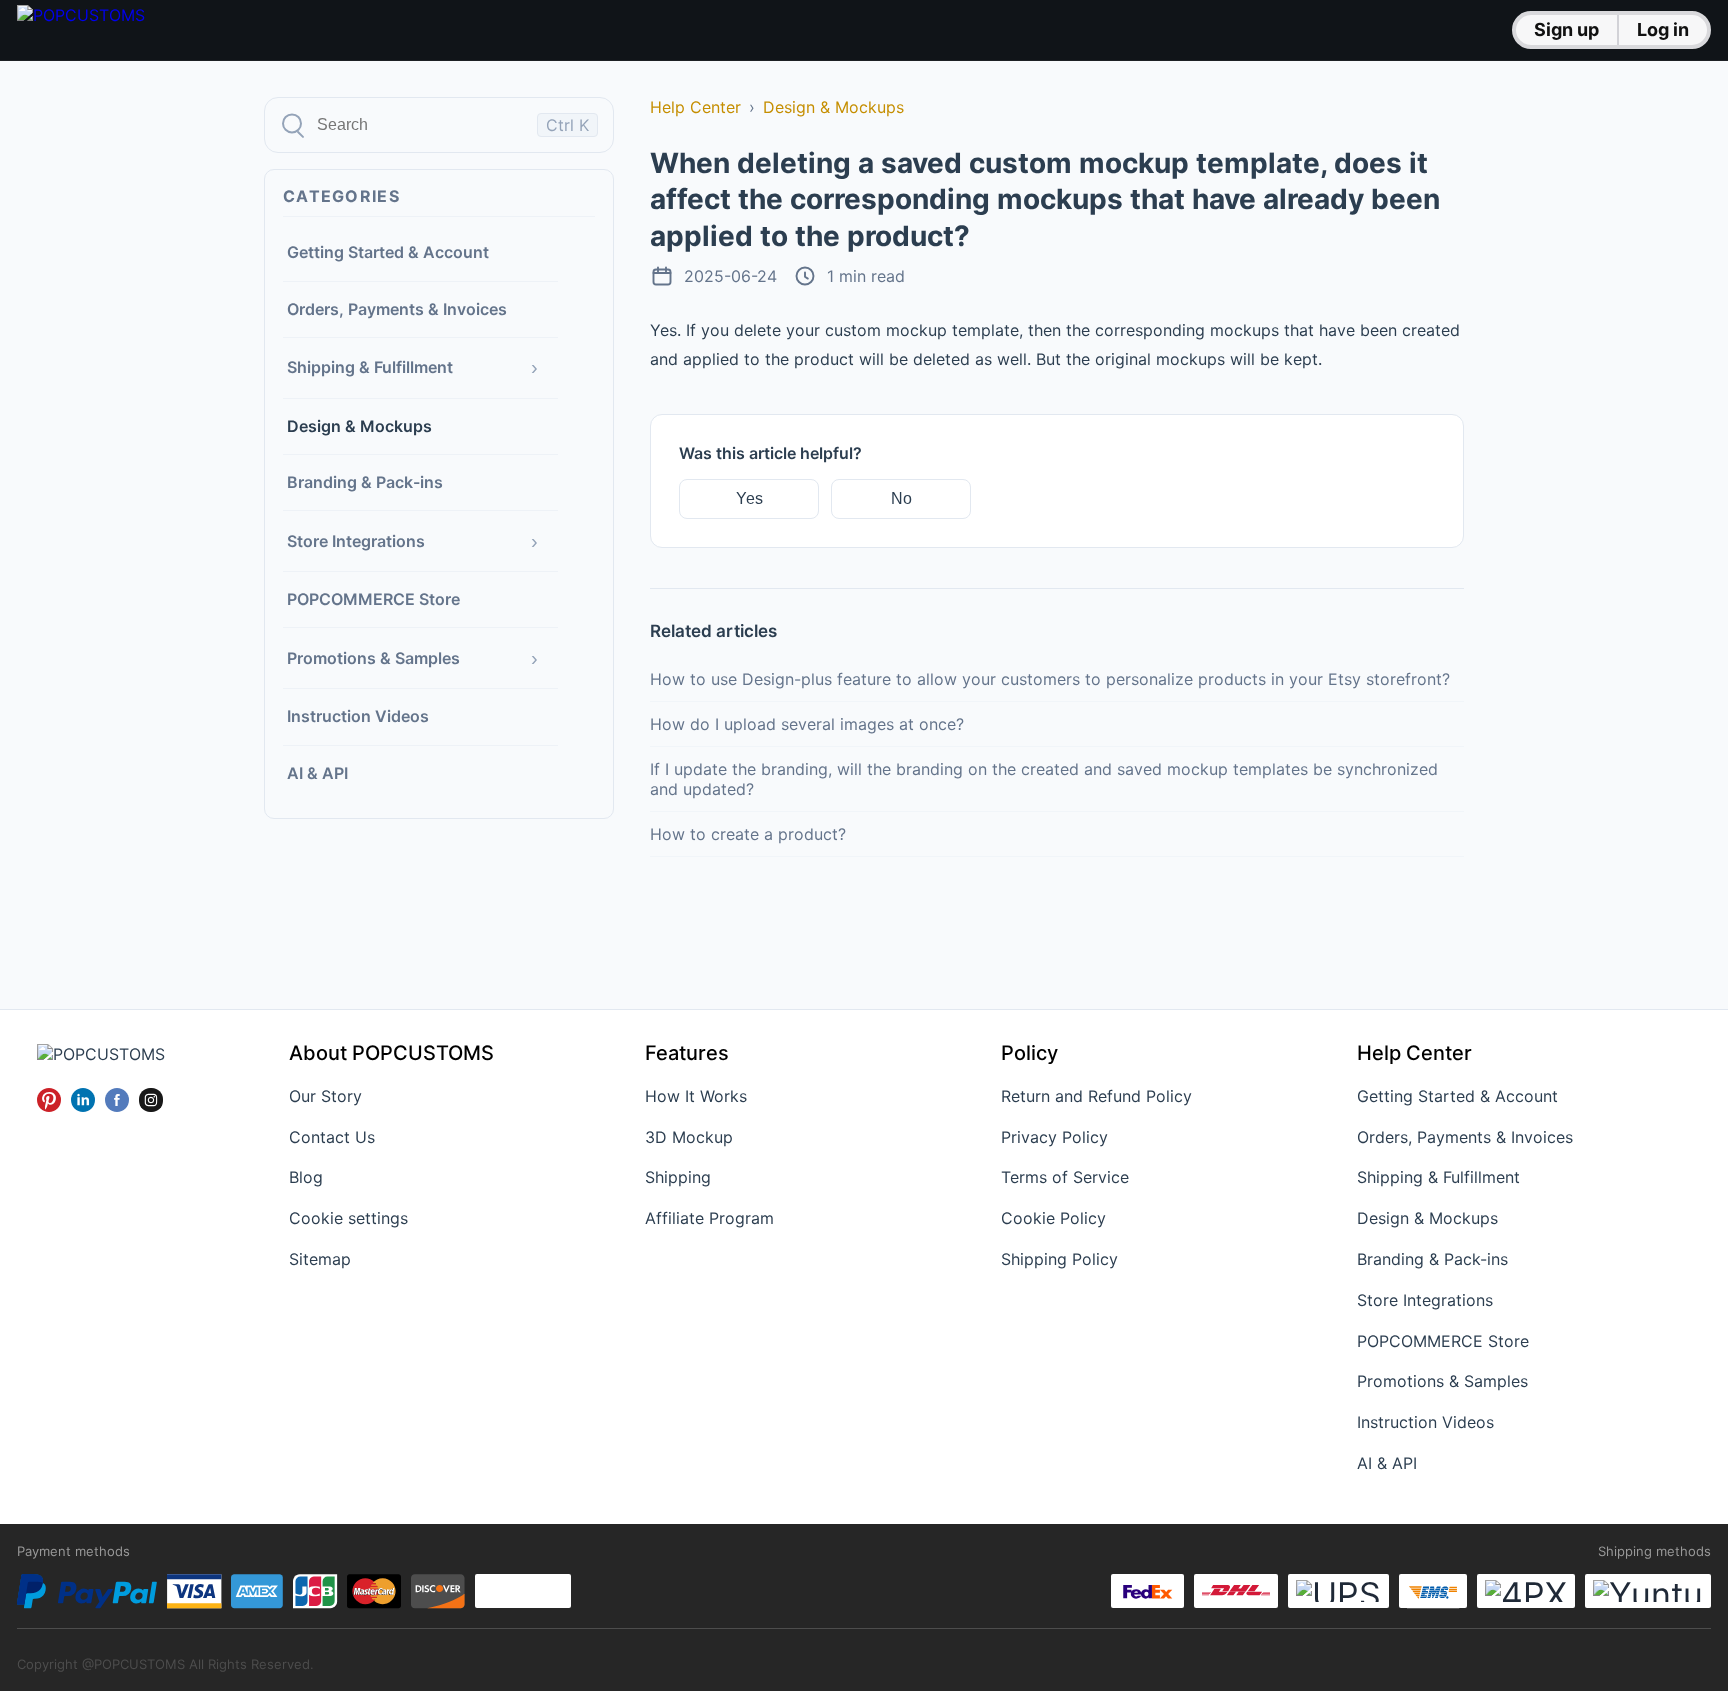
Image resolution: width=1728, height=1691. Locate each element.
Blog (306, 1177)
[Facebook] (117, 1100)
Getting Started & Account (388, 252)
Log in (1663, 29)
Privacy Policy (1054, 1137)
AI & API (317, 772)
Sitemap (320, 1259)
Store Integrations (356, 540)
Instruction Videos (358, 716)
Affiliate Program (709, 1218)
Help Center (695, 107)
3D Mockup (689, 1137)
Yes (749, 498)
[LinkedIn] (83, 1100)
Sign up (1566, 29)
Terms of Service (1065, 1177)
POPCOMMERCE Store (373, 599)
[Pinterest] (49, 1100)
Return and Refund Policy (1096, 1096)
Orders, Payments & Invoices (397, 308)
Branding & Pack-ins (365, 482)
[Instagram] (151, 1100)
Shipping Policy (1059, 1259)
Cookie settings (348, 1218)
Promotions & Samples (373, 657)
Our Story (325, 1096)
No (901, 498)
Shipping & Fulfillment (370, 367)
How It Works (696, 1096)
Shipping (678, 1177)
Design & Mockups (359, 425)
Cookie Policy (1053, 1218)
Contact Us (332, 1137)
